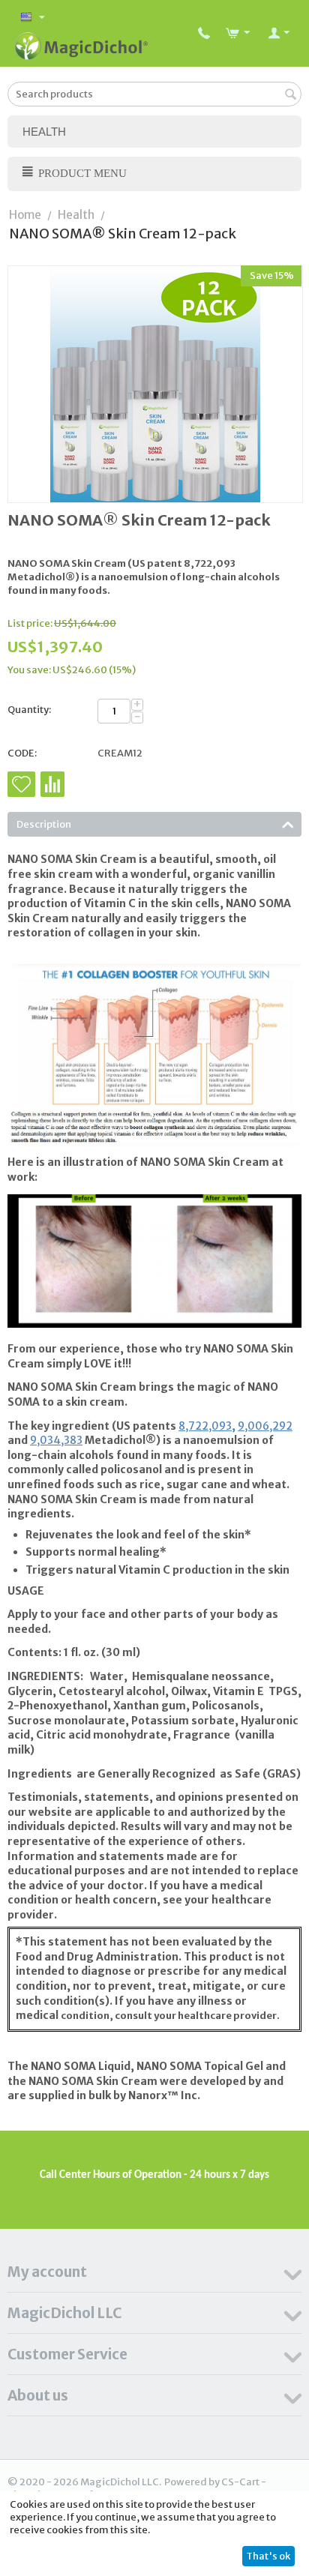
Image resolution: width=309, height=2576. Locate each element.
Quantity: (29, 710)
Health (76, 215)
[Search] (290, 95)
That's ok (268, 2556)
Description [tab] (44, 824)
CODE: (22, 753)
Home (25, 215)
